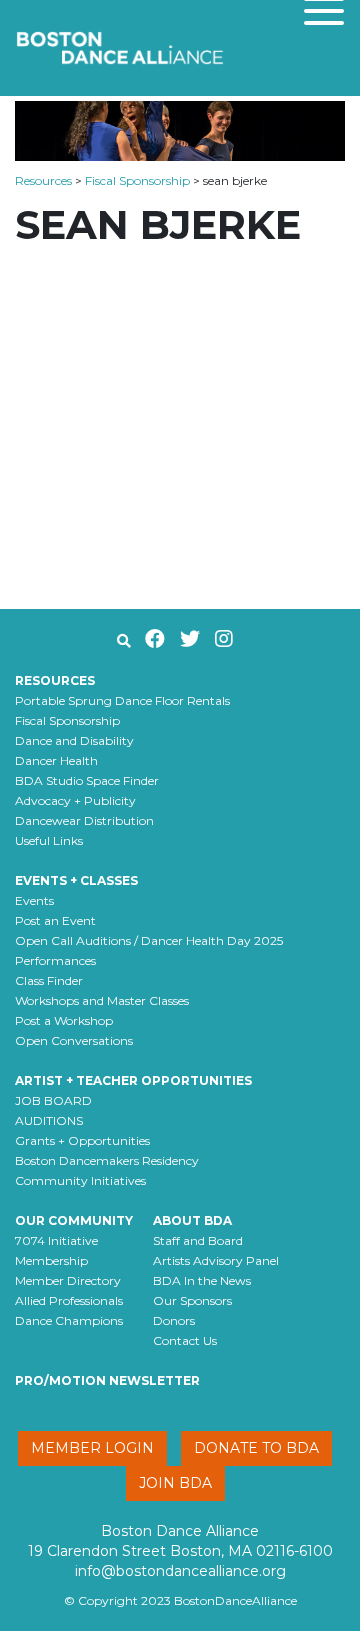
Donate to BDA (256, 1448)
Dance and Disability (74, 740)
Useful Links (49, 840)
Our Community (74, 1220)
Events (34, 900)
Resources (43, 180)
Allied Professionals (69, 1300)
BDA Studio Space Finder (87, 780)
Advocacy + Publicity (75, 800)
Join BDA (175, 1483)
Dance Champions (69, 1320)
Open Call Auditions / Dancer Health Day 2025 (149, 940)
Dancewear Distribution (84, 820)
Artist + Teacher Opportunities (133, 1080)
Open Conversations (74, 1040)
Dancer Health (56, 760)
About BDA (192, 1220)
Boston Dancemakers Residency (107, 1160)
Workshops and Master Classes (102, 1000)
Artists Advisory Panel (216, 1260)
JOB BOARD (53, 1100)
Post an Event (55, 920)
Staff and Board (198, 1240)
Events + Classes (76, 880)
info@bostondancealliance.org (180, 1571)
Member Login (92, 1448)
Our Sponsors (192, 1300)
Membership (51, 1260)
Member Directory (68, 1280)
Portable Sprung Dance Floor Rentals (122, 700)
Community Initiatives (80, 1180)
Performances (55, 960)
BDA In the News (202, 1280)
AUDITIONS (49, 1120)
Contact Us (185, 1340)
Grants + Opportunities (82, 1140)
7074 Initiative (56, 1240)
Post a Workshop (64, 1020)
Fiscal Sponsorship (137, 180)
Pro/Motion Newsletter (107, 1380)
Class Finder (49, 980)
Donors (174, 1320)
